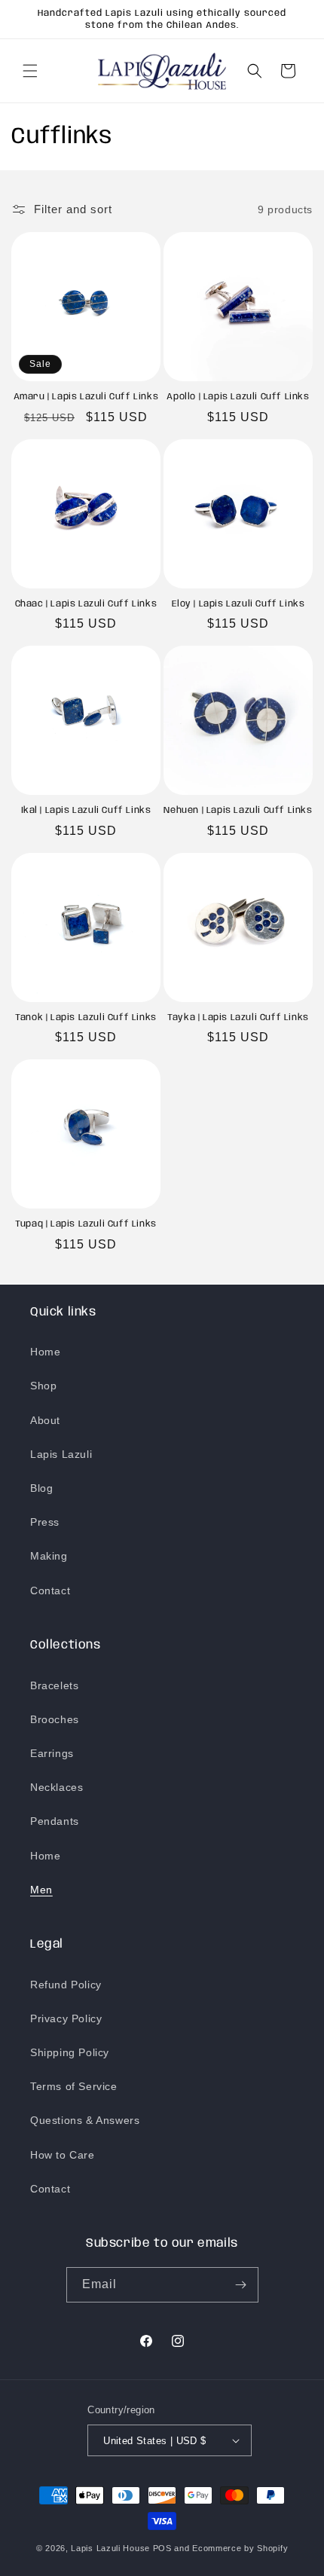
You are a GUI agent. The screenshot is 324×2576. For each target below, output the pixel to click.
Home (45, 1352)
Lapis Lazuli (61, 1454)
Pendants (55, 1821)
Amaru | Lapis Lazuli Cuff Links (86, 397)
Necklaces (57, 1787)
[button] (30, 71)
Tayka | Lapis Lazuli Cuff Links (238, 1018)
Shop (43, 1386)
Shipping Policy (70, 2052)
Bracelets (54, 1685)
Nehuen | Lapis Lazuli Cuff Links (238, 810)
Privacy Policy (66, 2018)
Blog (41, 1488)
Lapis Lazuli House (110, 2548)
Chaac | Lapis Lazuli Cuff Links (86, 604)
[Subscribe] (241, 2285)
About (45, 1420)
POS (162, 2548)
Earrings (52, 1753)
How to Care (63, 2155)
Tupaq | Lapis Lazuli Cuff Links (86, 1224)
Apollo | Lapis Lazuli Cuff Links (238, 397)
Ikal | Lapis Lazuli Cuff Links (86, 810)
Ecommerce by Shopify (240, 2548)
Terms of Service (74, 2086)
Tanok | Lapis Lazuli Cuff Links (86, 1018)
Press (45, 1522)
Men (41, 1890)
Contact (50, 1591)
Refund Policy (66, 1985)
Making (49, 1556)
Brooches (55, 1719)
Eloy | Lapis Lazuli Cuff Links (238, 604)
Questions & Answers (85, 2120)
